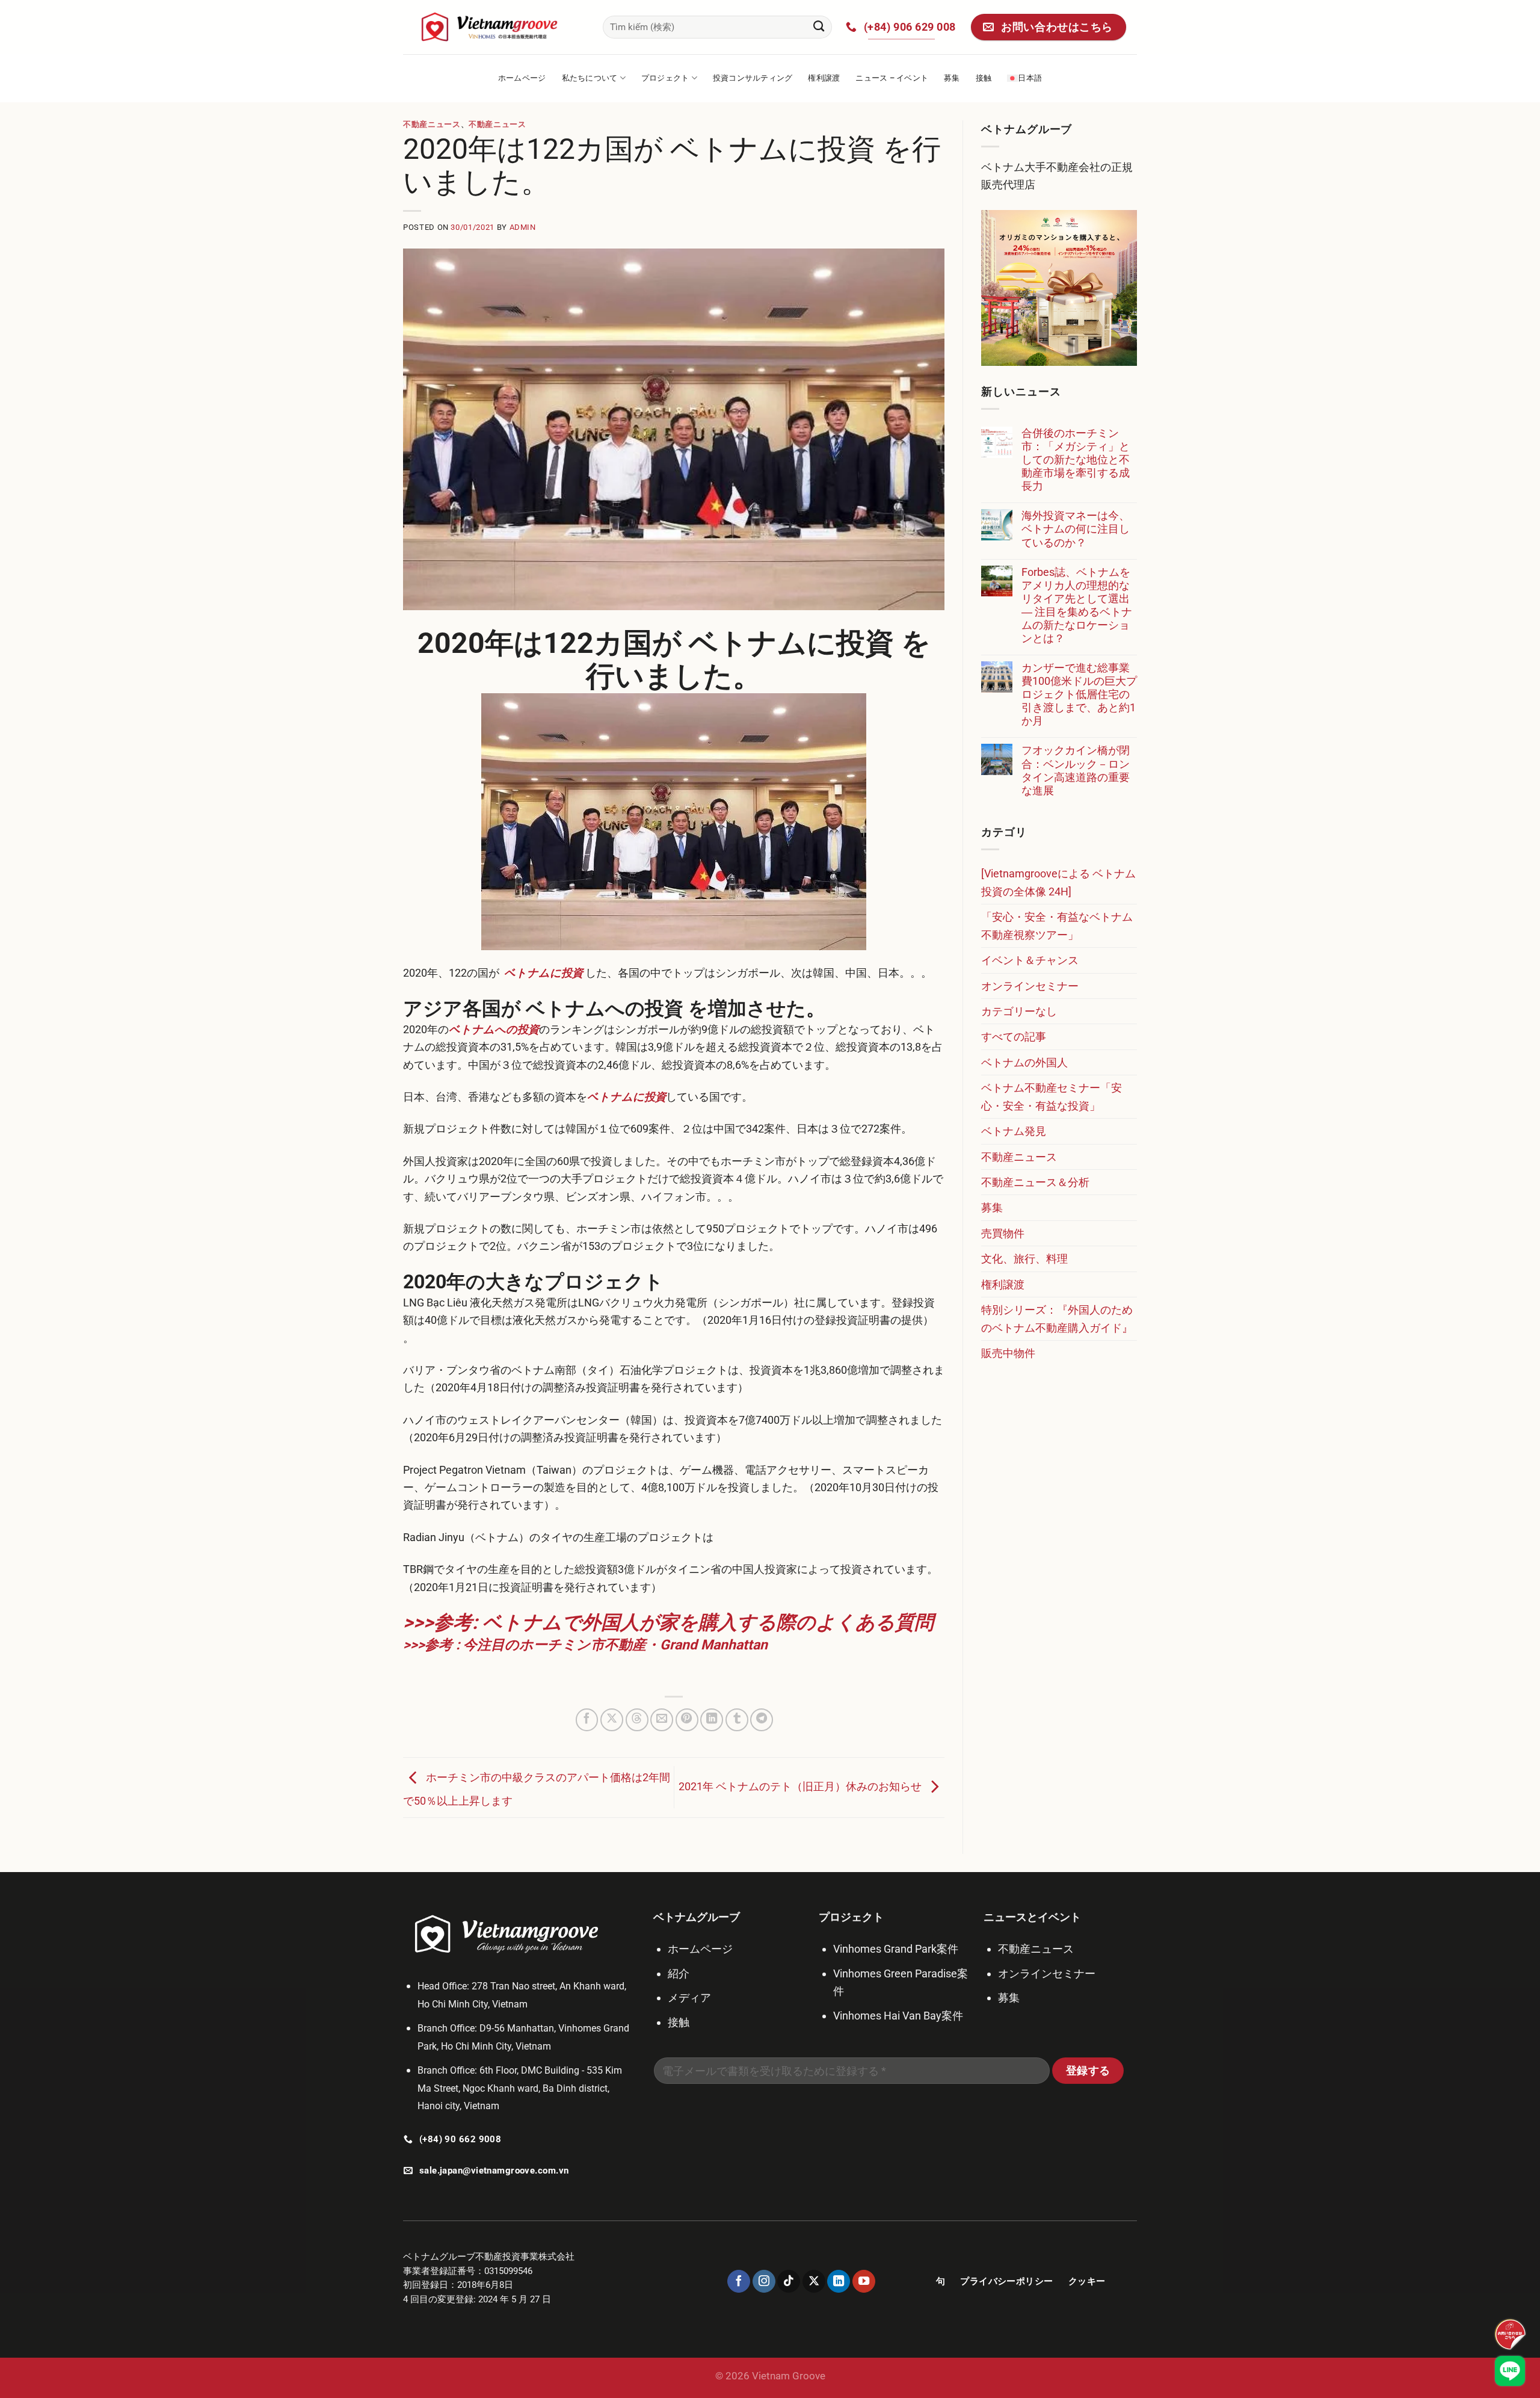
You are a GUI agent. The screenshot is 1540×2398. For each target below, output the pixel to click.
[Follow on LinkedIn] (839, 2281)
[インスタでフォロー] (764, 2281)
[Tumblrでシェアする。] (737, 1720)
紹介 (679, 1973)
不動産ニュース (432, 124)
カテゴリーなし (1019, 1011)
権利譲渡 (824, 78)
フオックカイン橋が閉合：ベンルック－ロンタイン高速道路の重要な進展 (1076, 770)
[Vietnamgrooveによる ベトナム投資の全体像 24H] (1058, 882)
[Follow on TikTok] (789, 2281)
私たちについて (590, 78)
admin (523, 227)
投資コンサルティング (753, 78)
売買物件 (1003, 1233)
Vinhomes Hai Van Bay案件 (898, 2016)
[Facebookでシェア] (587, 1720)
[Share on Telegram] (762, 1720)
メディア (689, 1998)
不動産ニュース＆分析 (1035, 1182)
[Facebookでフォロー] (739, 2281)
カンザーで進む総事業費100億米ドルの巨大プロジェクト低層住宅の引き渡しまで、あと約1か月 (1079, 694)
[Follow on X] (814, 2281)
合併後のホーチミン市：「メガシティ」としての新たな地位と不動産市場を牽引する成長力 (1076, 459)
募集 (952, 78)
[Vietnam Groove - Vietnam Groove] (494, 27)
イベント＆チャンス (1030, 960)
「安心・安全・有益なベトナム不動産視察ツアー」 (1057, 926)
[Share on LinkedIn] (712, 1720)
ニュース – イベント (892, 78)
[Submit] (819, 27)
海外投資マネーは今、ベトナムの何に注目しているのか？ (1076, 529)
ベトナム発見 (1014, 1131)
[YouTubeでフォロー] (864, 2281)
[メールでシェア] (662, 1720)
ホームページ (522, 78)
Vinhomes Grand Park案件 (896, 1949)
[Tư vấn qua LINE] (1510, 2371)
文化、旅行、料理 (1024, 1259)
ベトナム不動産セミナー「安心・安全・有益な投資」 (1052, 1096)
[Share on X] (612, 1720)
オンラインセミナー (1030, 986)
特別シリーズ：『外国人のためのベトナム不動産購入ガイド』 (1057, 1318)
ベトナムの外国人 (1024, 1062)
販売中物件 (1008, 1353)
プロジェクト (665, 78)
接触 (984, 78)
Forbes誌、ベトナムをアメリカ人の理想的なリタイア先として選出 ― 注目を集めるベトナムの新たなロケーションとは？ (1077, 605)
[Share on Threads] (637, 1720)
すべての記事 (1014, 1037)
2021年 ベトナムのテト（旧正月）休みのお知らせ (801, 1786)
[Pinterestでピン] (687, 1720)
